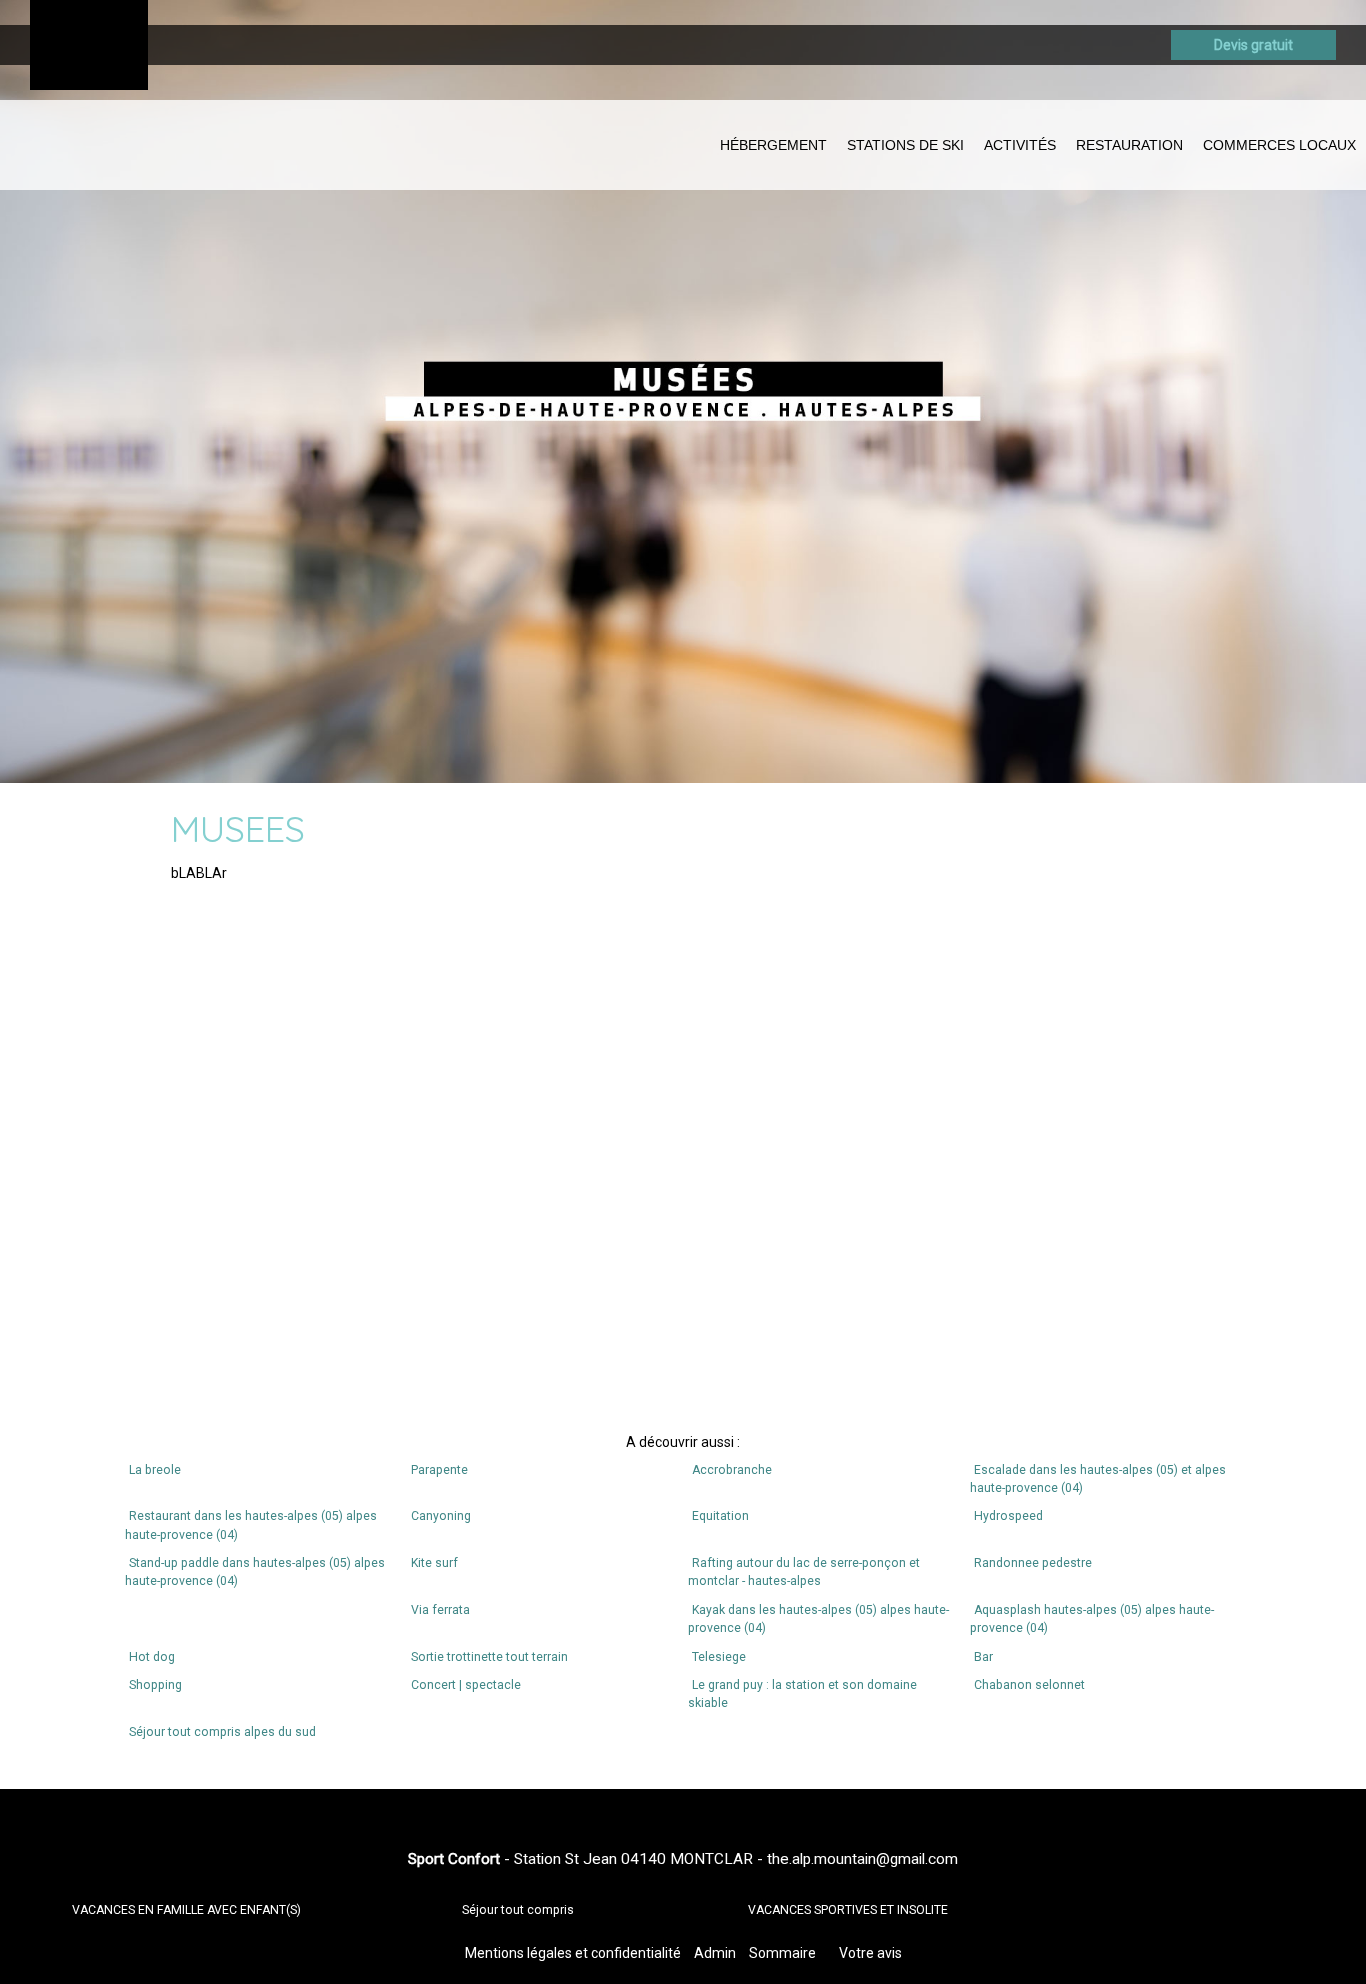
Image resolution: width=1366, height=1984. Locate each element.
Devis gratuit (1253, 45)
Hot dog (152, 1657)
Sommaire (782, 1953)
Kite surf (434, 1563)
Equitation (720, 1516)
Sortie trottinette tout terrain (489, 1657)
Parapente (439, 1470)
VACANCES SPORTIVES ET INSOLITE (848, 1910)
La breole (155, 1470)
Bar (983, 1657)
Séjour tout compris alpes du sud (222, 1732)
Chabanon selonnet (1029, 1685)
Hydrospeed (1008, 1516)
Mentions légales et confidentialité (573, 1953)
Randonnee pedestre (1033, 1563)
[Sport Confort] (89, 45)
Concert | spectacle (466, 1685)
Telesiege (719, 1657)
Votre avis (870, 1953)
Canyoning (441, 1516)
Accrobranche (732, 1470)
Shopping (155, 1685)
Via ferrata (440, 1610)
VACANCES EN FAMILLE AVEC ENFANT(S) (186, 1910)
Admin (715, 1953)
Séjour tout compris (518, 1910)
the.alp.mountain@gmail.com (862, 1859)
